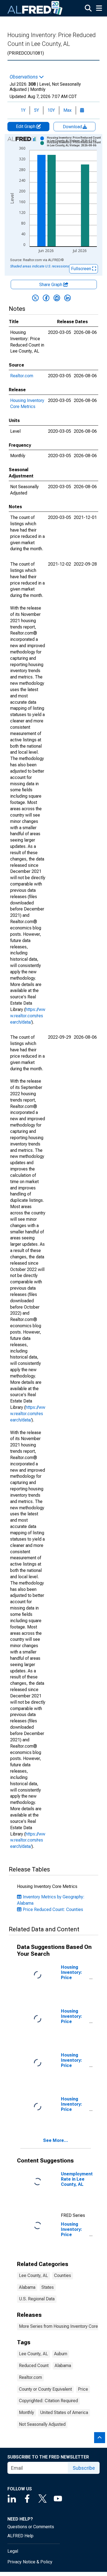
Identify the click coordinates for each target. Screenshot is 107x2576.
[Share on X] (35, 298)
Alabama (27, 2287)
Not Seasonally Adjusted (42, 2424)
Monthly (26, 2412)
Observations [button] (24, 77)
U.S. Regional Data (37, 2299)
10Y (51, 110)
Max (67, 110)
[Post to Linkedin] (67, 298)
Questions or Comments (31, 2527)
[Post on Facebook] (46, 298)
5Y (36, 110)
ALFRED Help (20, 2536)
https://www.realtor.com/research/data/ (28, 1016)
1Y (23, 110)
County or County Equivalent (45, 2389)
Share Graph (51, 285)
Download (73, 127)
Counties (63, 2275)
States (48, 2287)
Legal (13, 2551)
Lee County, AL (33, 2275)
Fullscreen (82, 269)
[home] (35, 8)
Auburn (61, 2354)
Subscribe (84, 2468)
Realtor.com (22, 376)
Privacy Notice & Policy (30, 2562)
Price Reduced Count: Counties (53, 1909)
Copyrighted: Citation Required (48, 2401)
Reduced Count (34, 2366)
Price (83, 2389)
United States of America (64, 2412)
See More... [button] (56, 2140)
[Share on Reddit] (57, 298)
